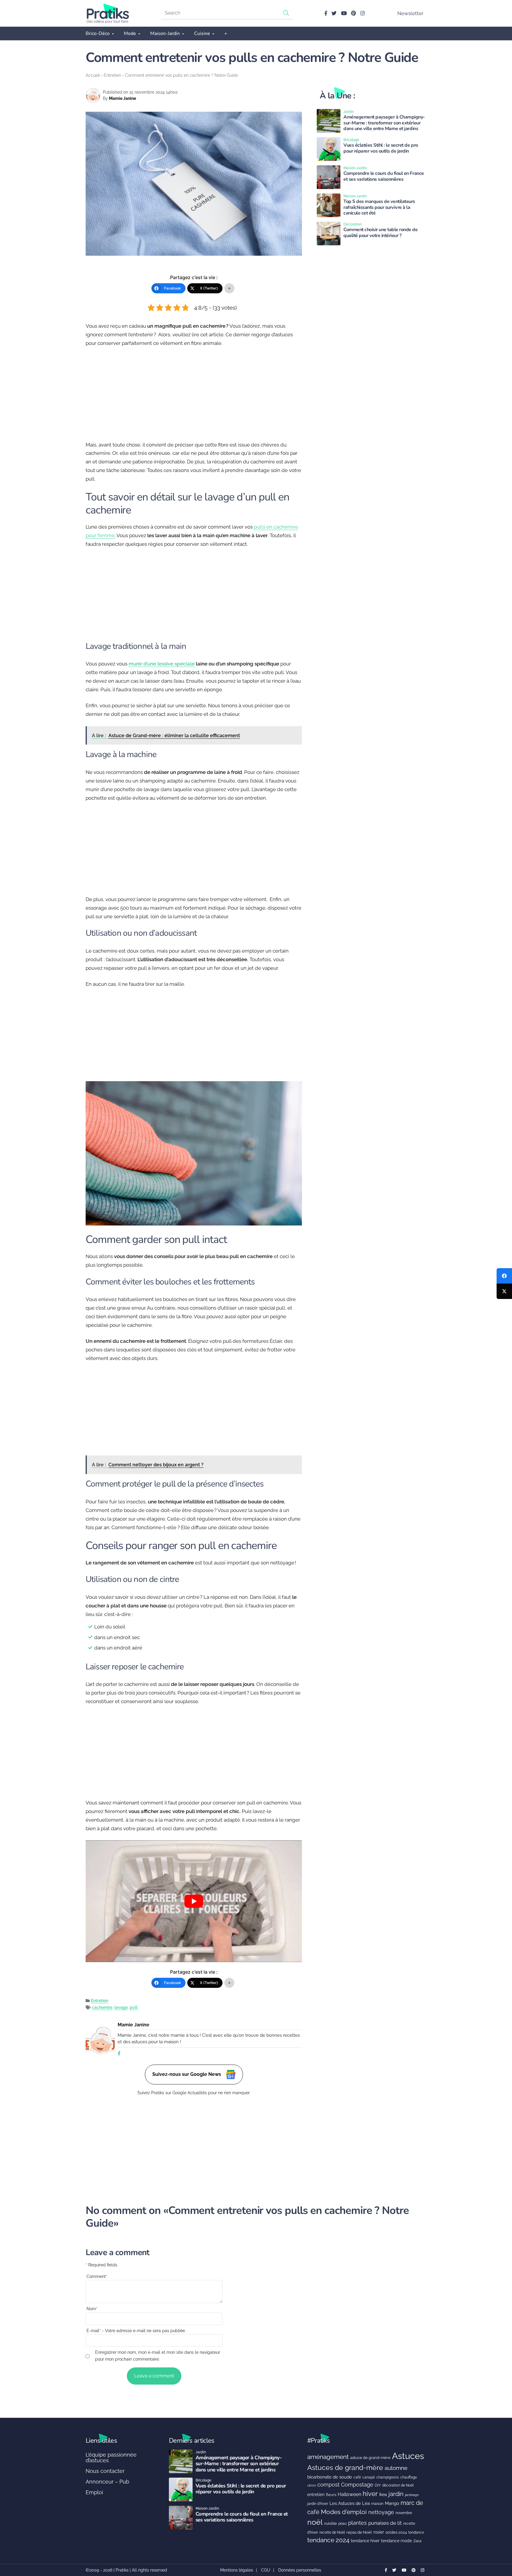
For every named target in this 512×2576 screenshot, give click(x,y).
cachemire (102, 2007)
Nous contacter (105, 2471)
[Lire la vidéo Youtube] (194, 1901)
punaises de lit (385, 2523)
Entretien (112, 75)
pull (134, 2007)
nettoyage (381, 2512)
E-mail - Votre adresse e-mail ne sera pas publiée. (136, 2331)
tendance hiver (365, 2541)
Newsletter (410, 13)
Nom (92, 2309)
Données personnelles (300, 2570)
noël (315, 2522)
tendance (416, 2532)
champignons (388, 2477)
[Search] (286, 13)
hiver (370, 2494)
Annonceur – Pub (107, 2482)
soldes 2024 (396, 2532)
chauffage (409, 2477)
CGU (266, 2570)
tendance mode (396, 2541)
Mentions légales (237, 2570)
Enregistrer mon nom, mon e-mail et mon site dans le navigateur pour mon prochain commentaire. (158, 2356)
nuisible (331, 2524)
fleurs (331, 2495)
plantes (357, 2523)
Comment (97, 2276)
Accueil (93, 75)
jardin (396, 2494)
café (357, 2477)
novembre (404, 2513)
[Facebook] (504, 1276)
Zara (417, 2541)
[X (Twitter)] (504, 1291)
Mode (130, 33)
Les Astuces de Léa (350, 2503)
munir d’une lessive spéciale (162, 664)
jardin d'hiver (318, 2504)
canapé (369, 2477)
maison (377, 2504)
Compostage (357, 2485)
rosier (379, 2532)
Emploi (94, 2492)
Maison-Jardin (165, 33)
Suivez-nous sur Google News (187, 2074)
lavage (121, 2007)
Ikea (383, 2495)
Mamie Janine (123, 98)
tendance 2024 (328, 2540)
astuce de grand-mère (370, 2458)
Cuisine (202, 33)
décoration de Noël (398, 2485)
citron (312, 2485)
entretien (316, 2495)
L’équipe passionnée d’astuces (111, 2458)
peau (343, 2523)
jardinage (412, 2495)
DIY (378, 2485)
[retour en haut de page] (497, 2543)
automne (396, 2468)
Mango (392, 2503)
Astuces (408, 2456)
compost (328, 2485)
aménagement (328, 2457)
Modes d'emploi (344, 2512)
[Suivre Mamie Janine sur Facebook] (119, 2054)
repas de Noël (359, 2532)
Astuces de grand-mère (345, 2467)
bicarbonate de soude (330, 2477)
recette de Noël (332, 2532)
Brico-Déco (98, 33)
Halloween (349, 2494)
